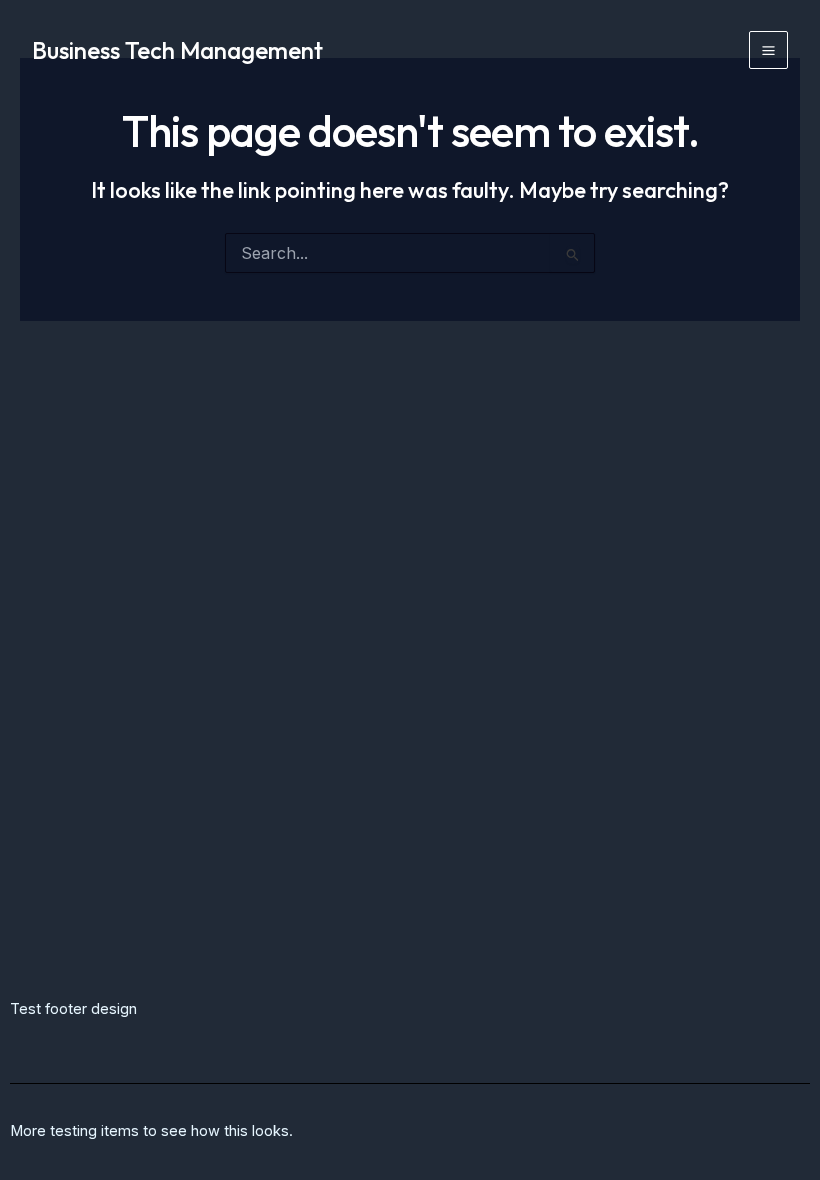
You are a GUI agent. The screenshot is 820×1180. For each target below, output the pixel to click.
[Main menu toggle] (768, 50)
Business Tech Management (177, 50)
